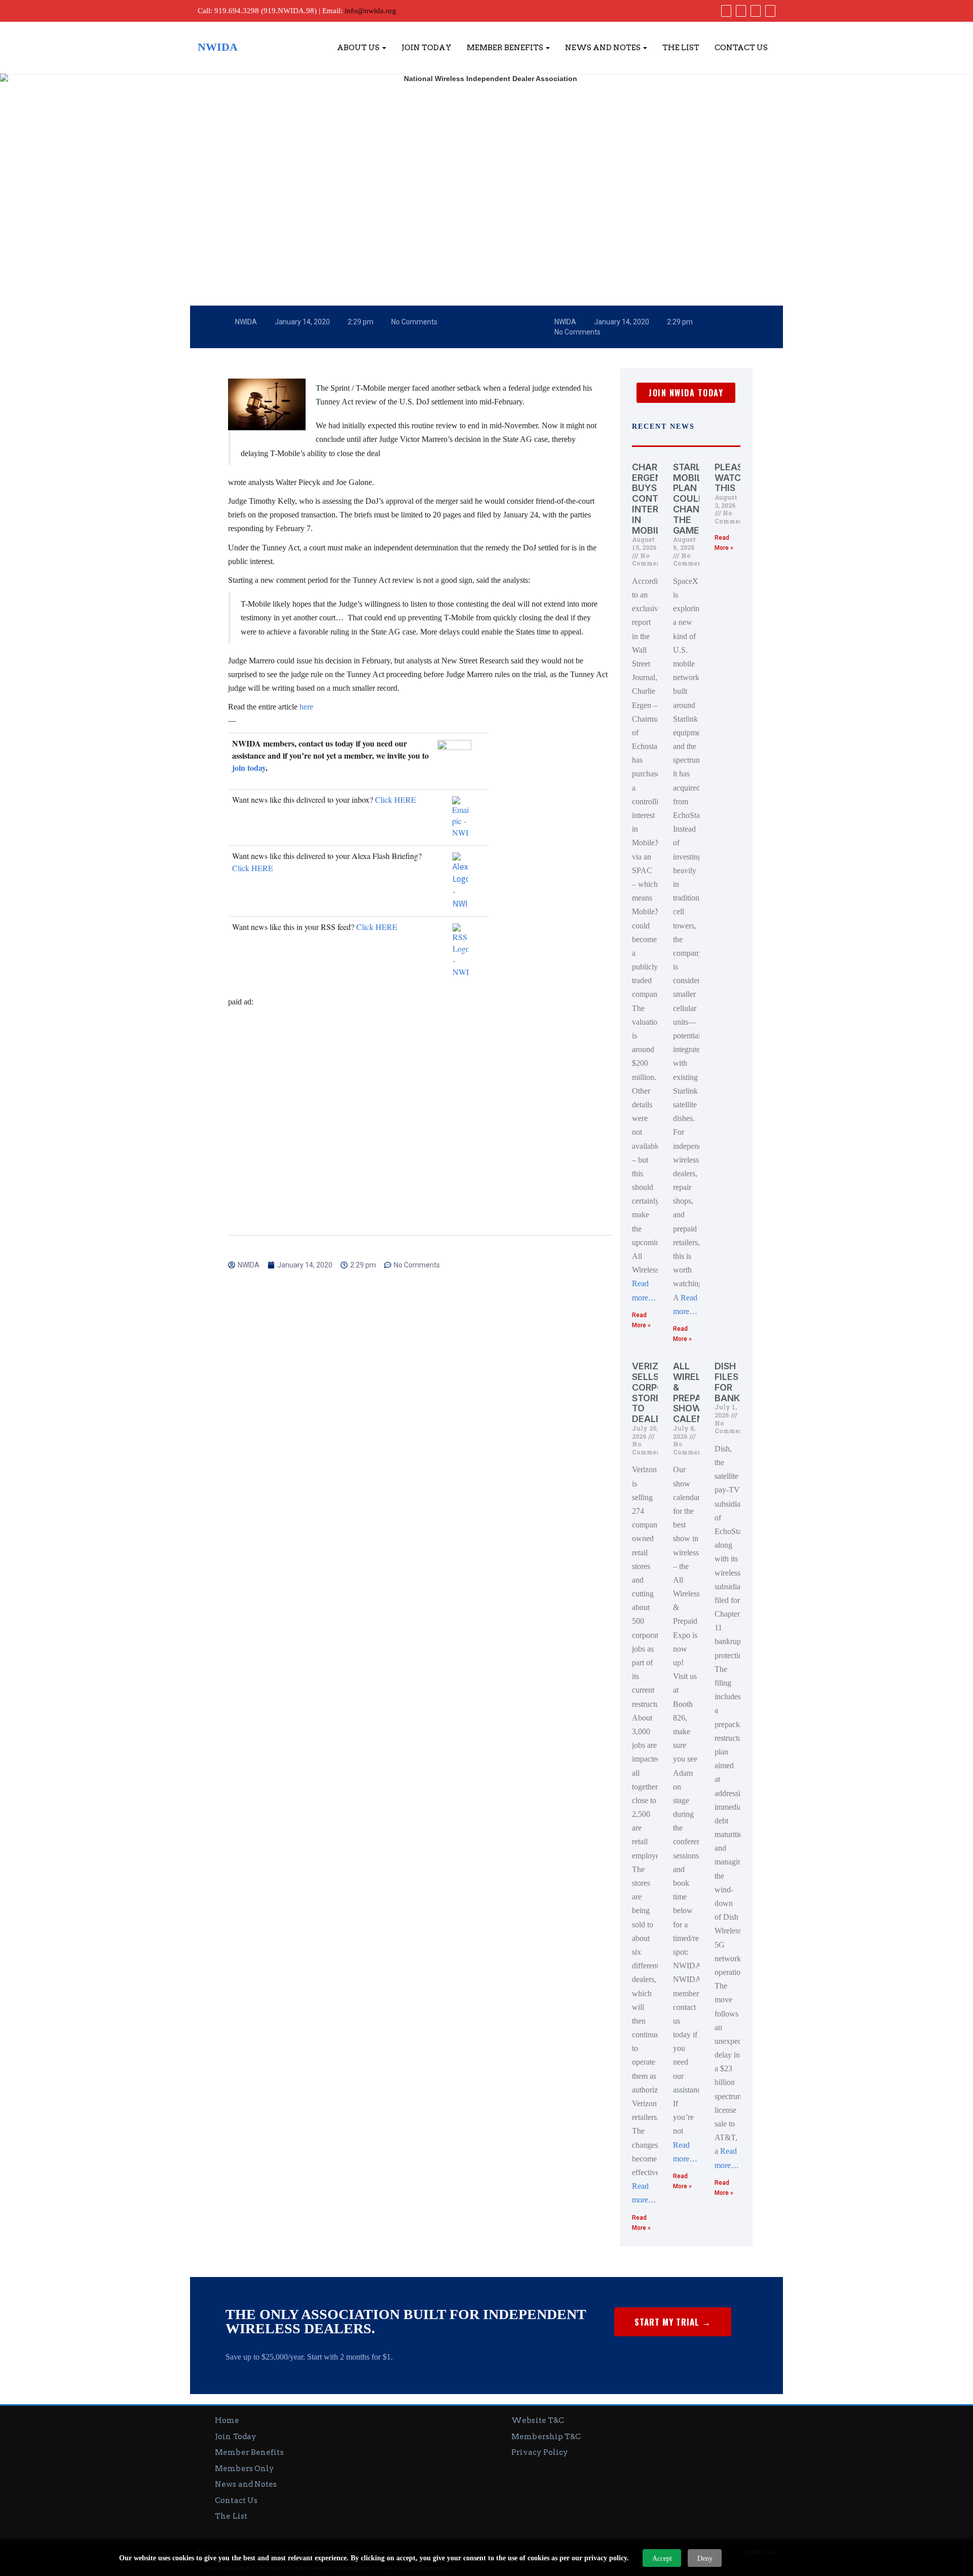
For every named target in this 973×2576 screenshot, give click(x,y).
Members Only (245, 2469)
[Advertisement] (420, 1093)
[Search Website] (769, 11)
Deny (705, 2559)
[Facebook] (725, 11)
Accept (662, 2559)
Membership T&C (546, 2437)
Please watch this (732, 478)
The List (681, 48)
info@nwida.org (370, 11)
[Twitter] (740, 11)
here (306, 707)
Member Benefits (506, 48)
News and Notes (604, 48)
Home (227, 2420)
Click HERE (396, 799)
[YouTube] (754, 11)
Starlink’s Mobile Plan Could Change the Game (699, 499)
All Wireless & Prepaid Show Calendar (697, 1392)
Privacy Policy (540, 2452)
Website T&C (538, 2420)
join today (249, 768)
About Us (359, 48)
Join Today (426, 48)
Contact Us (741, 48)
